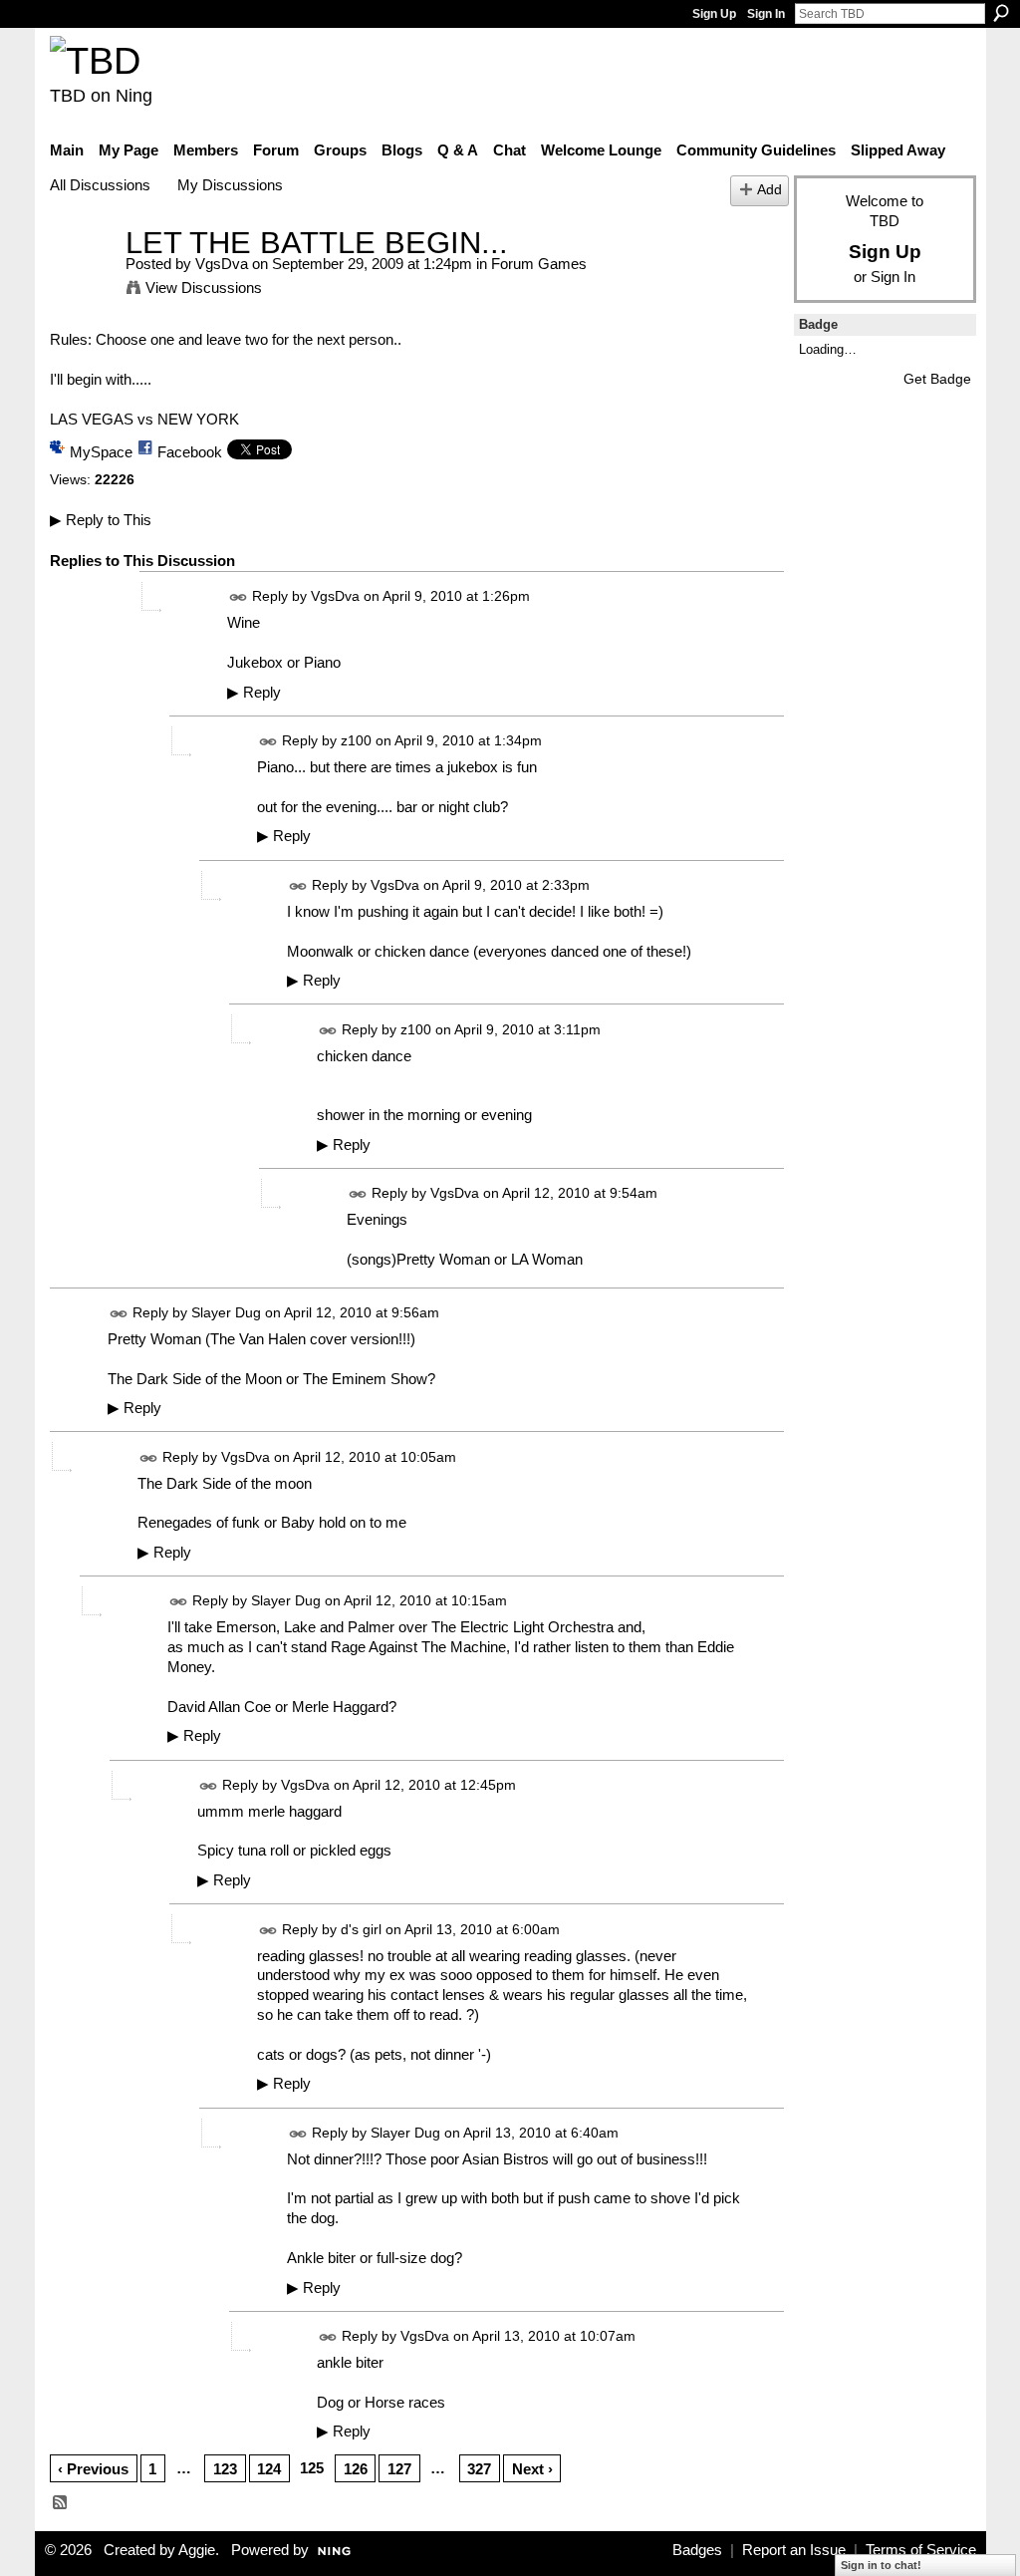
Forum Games (539, 264)
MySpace (101, 452)
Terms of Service (921, 2550)
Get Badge (937, 379)
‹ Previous (93, 2469)
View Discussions (204, 287)
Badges (697, 2550)
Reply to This (101, 520)
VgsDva (222, 264)
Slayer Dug (226, 1312)
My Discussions (230, 185)
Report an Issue (794, 2550)
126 (356, 2469)
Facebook (190, 452)
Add (769, 190)
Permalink (239, 597)
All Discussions (100, 185)
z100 (356, 740)
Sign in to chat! (881, 2565)
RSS (61, 2503)
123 (225, 2469)
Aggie (197, 2550)
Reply (254, 693)
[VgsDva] (82, 280)
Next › (532, 2469)
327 (479, 2469)
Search (1001, 13)
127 (399, 2469)
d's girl (361, 1929)
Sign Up (714, 14)
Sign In (766, 14)
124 (269, 2469)
